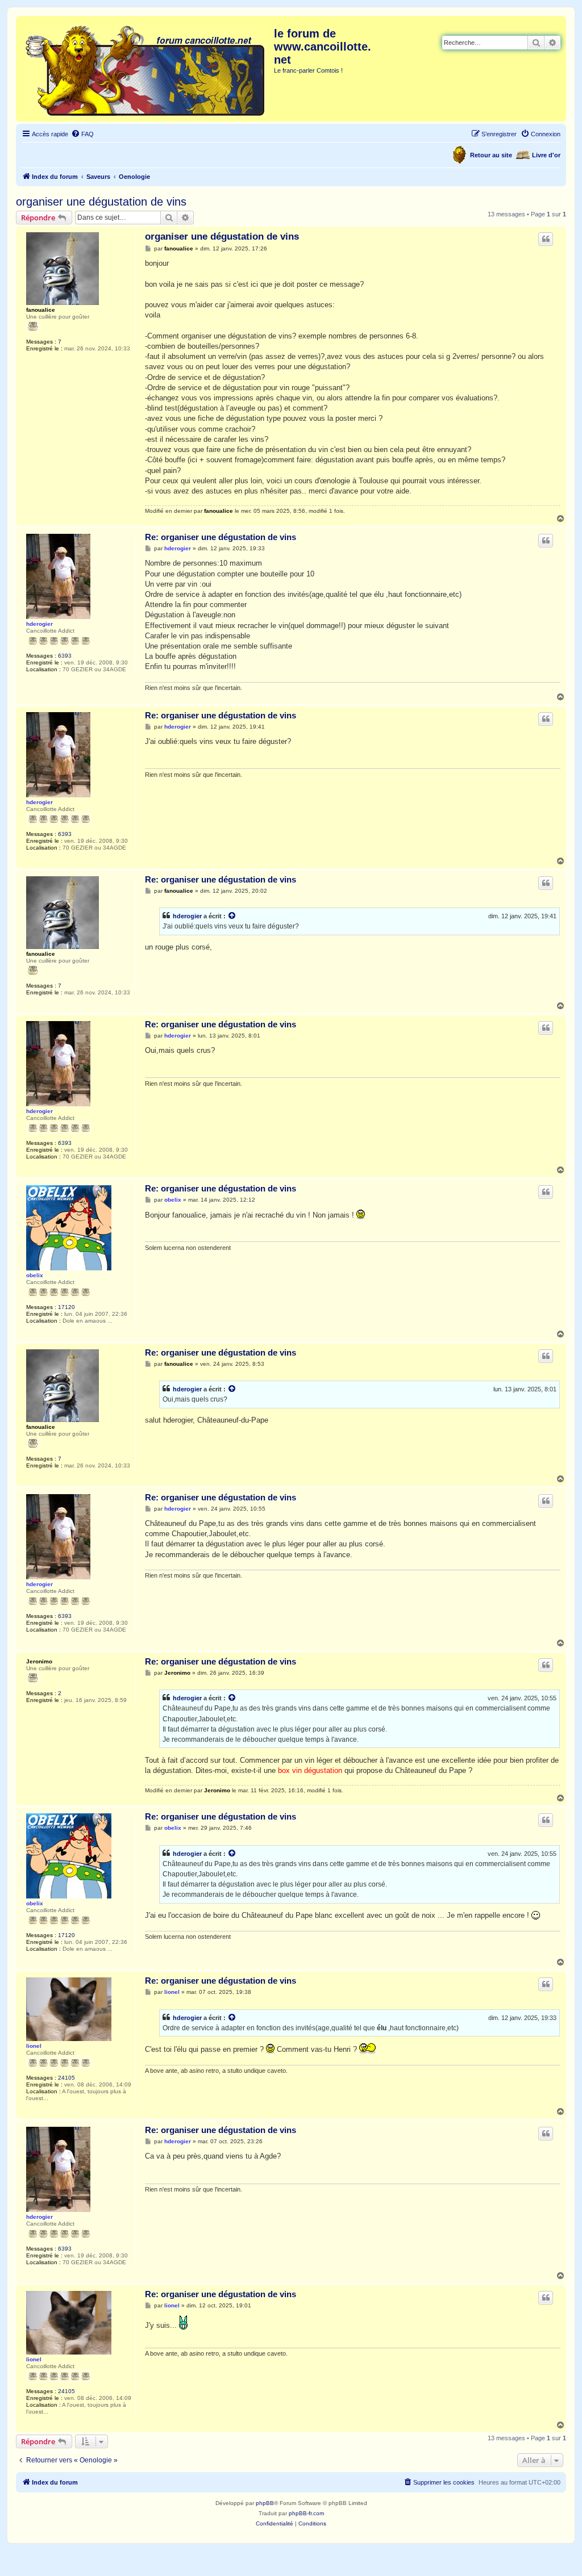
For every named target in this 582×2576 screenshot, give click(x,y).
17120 (66, 1307)
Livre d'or (546, 155)
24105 (66, 2078)
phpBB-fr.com (306, 2513)
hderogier (40, 624)
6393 (65, 656)
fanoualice (41, 310)
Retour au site (491, 155)
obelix (35, 1275)
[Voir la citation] (232, 916)
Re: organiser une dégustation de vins (221, 537)
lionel (34, 2046)
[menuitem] (82, 134)
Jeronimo (39, 1661)
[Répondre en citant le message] (546, 239)
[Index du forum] (146, 69)
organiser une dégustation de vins (101, 202)
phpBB (265, 2503)
